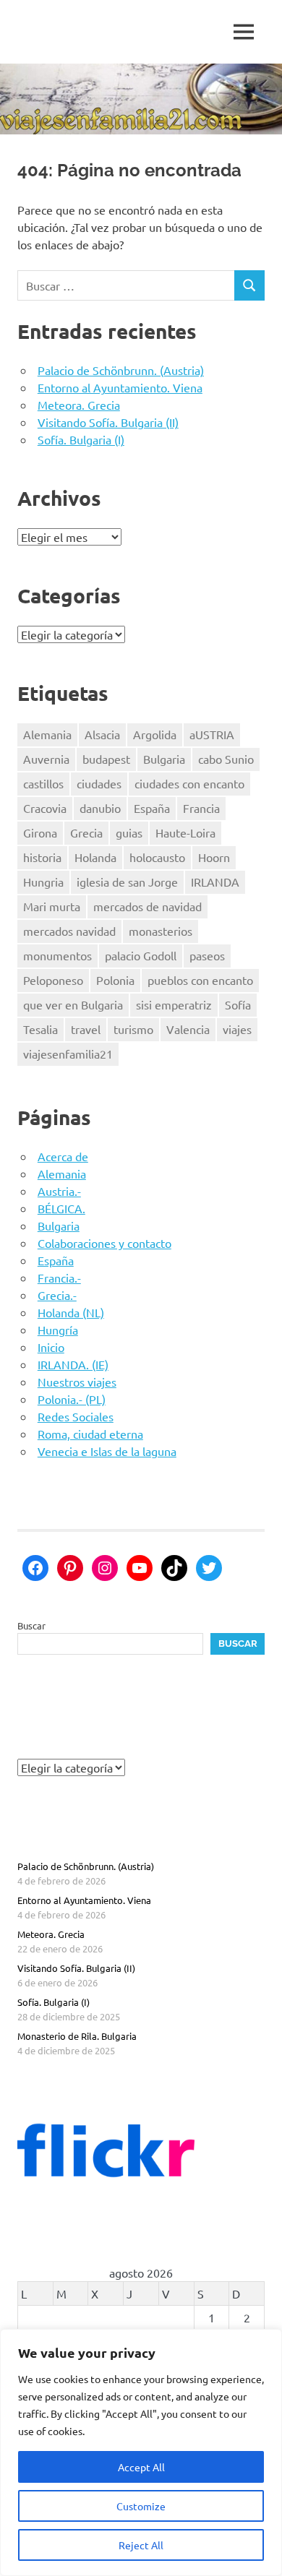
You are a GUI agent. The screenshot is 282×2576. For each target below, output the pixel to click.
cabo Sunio (226, 759)
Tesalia (40, 1029)
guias (129, 832)
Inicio (51, 1347)
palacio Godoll (141, 955)
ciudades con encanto (189, 783)
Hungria (43, 882)
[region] (141, 2452)
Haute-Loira (185, 832)
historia (42, 857)
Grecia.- (57, 1295)
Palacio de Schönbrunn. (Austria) (121, 370)
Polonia (115, 980)
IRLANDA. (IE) (73, 1364)
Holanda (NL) (71, 1312)
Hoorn (214, 857)
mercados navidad (69, 931)
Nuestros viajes (77, 1382)
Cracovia (45, 808)
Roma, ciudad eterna (90, 1434)
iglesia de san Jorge (127, 882)
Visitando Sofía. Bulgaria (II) (108, 422)
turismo (133, 1029)
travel (86, 1029)
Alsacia (102, 734)
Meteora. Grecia (79, 405)
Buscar (31, 1625)
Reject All (141, 2545)
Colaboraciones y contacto (104, 1243)
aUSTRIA (212, 734)
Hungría (58, 1330)
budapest (106, 759)
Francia (201, 808)
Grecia (86, 832)
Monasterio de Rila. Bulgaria (77, 2036)
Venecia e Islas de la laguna (107, 1451)
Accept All (141, 2467)
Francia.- (59, 1278)
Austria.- (59, 1191)
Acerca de (63, 1156)
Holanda (95, 857)
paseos (207, 955)
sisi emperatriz (174, 1004)
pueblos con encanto (200, 980)
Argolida (155, 734)
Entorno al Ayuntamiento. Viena (120, 387)
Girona (40, 832)
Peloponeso (53, 980)
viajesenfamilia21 (68, 1054)
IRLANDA (215, 882)
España (152, 808)
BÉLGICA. (61, 1208)
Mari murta (52, 906)
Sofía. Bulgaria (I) (81, 439)
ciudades (99, 783)
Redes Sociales (76, 1416)
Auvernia (46, 759)
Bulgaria (164, 759)
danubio (100, 808)
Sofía (238, 1004)
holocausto (157, 857)
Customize (141, 2506)
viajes (237, 1029)
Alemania (47, 734)
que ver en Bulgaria (73, 1004)
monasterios (161, 931)
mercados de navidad (148, 906)
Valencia (188, 1029)
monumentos (57, 955)
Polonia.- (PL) (72, 1399)
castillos (43, 783)
